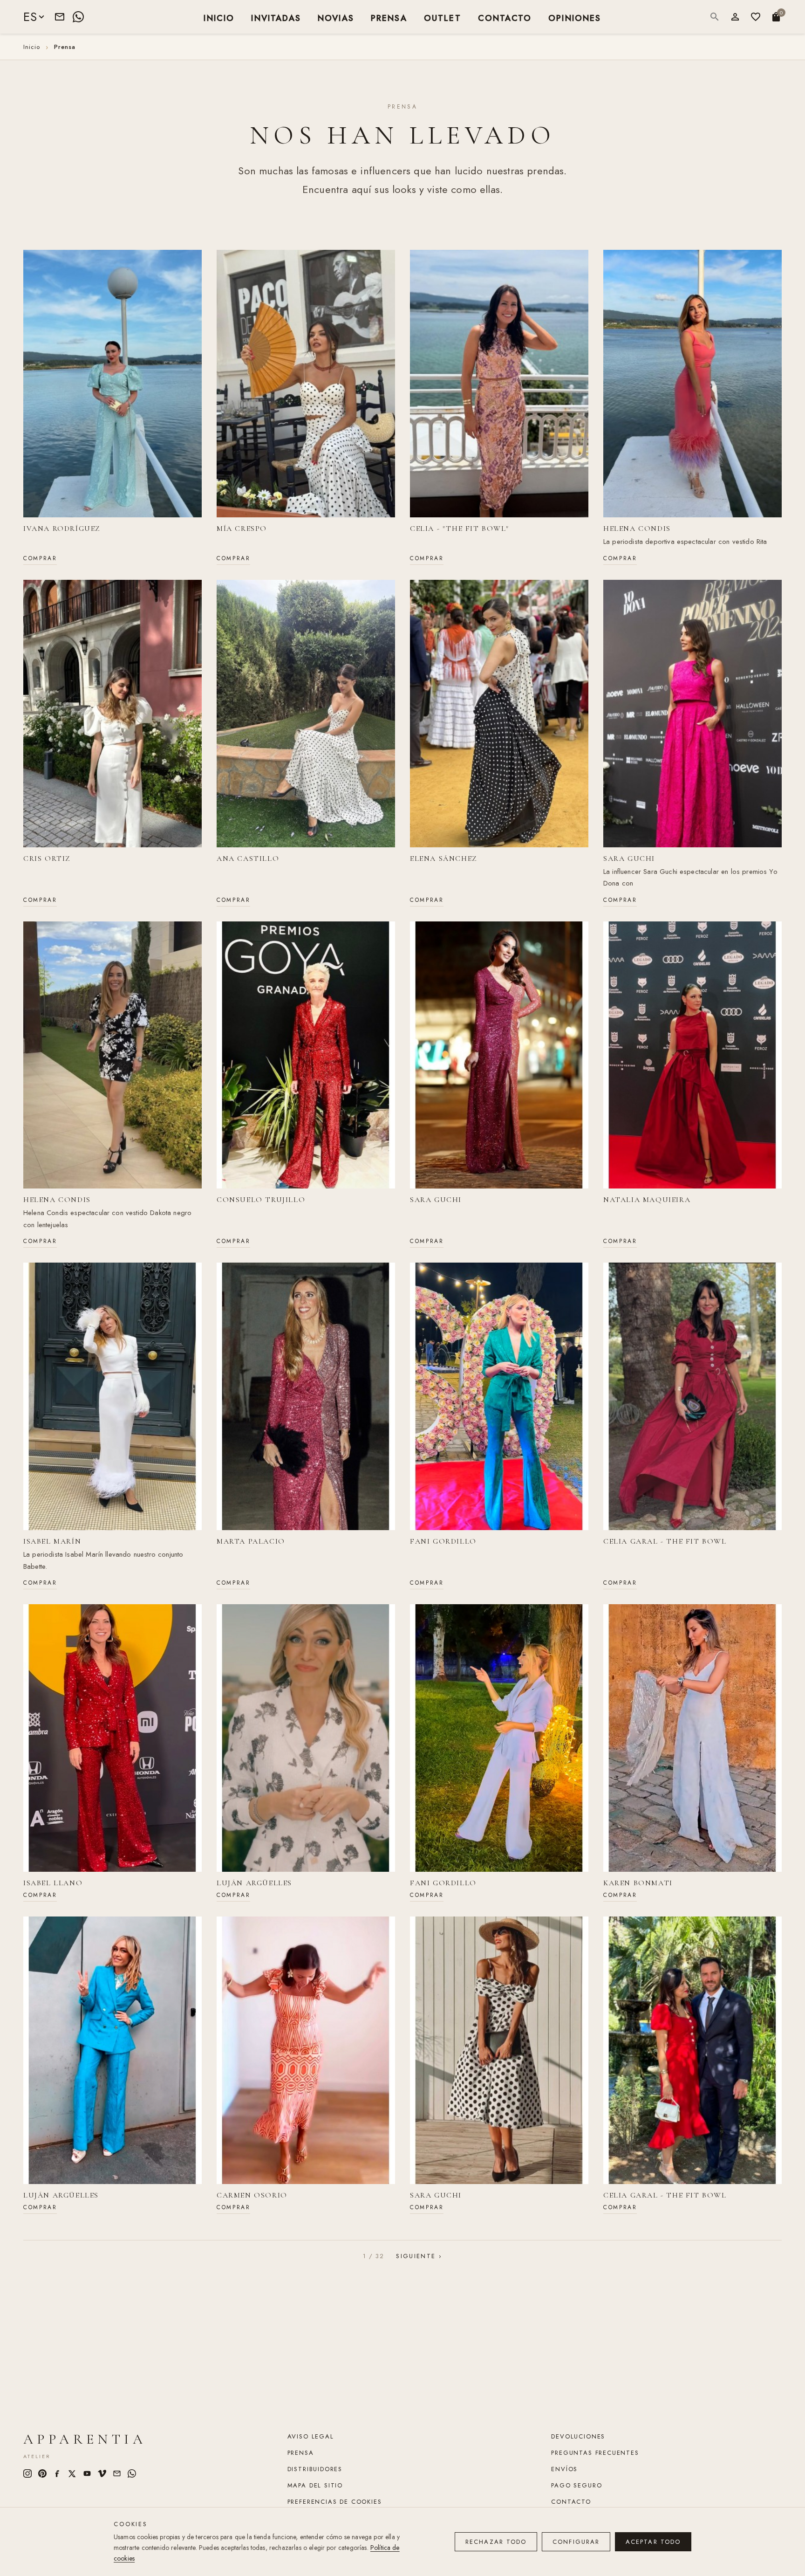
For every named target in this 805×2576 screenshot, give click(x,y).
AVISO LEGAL (311, 2436)
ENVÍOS (564, 2469)
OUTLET (443, 17)
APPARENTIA (85, 2439)
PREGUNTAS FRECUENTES (595, 2453)
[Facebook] (57, 2473)
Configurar (576, 2542)
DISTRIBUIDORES (315, 2469)
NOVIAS (336, 17)
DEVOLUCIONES (578, 2436)
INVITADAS (276, 17)
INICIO (219, 17)
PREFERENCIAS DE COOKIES (335, 2502)
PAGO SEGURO (576, 2485)
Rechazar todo (496, 2542)
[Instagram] (27, 2473)
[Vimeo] (102, 2473)
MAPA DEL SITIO (315, 2485)
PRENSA (389, 17)
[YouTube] (87, 2473)
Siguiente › (419, 2256)
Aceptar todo (653, 2542)
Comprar (40, 558)
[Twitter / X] (72, 2473)
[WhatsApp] (78, 17)
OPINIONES (575, 17)
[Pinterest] (42, 2473)
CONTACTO (505, 17)
